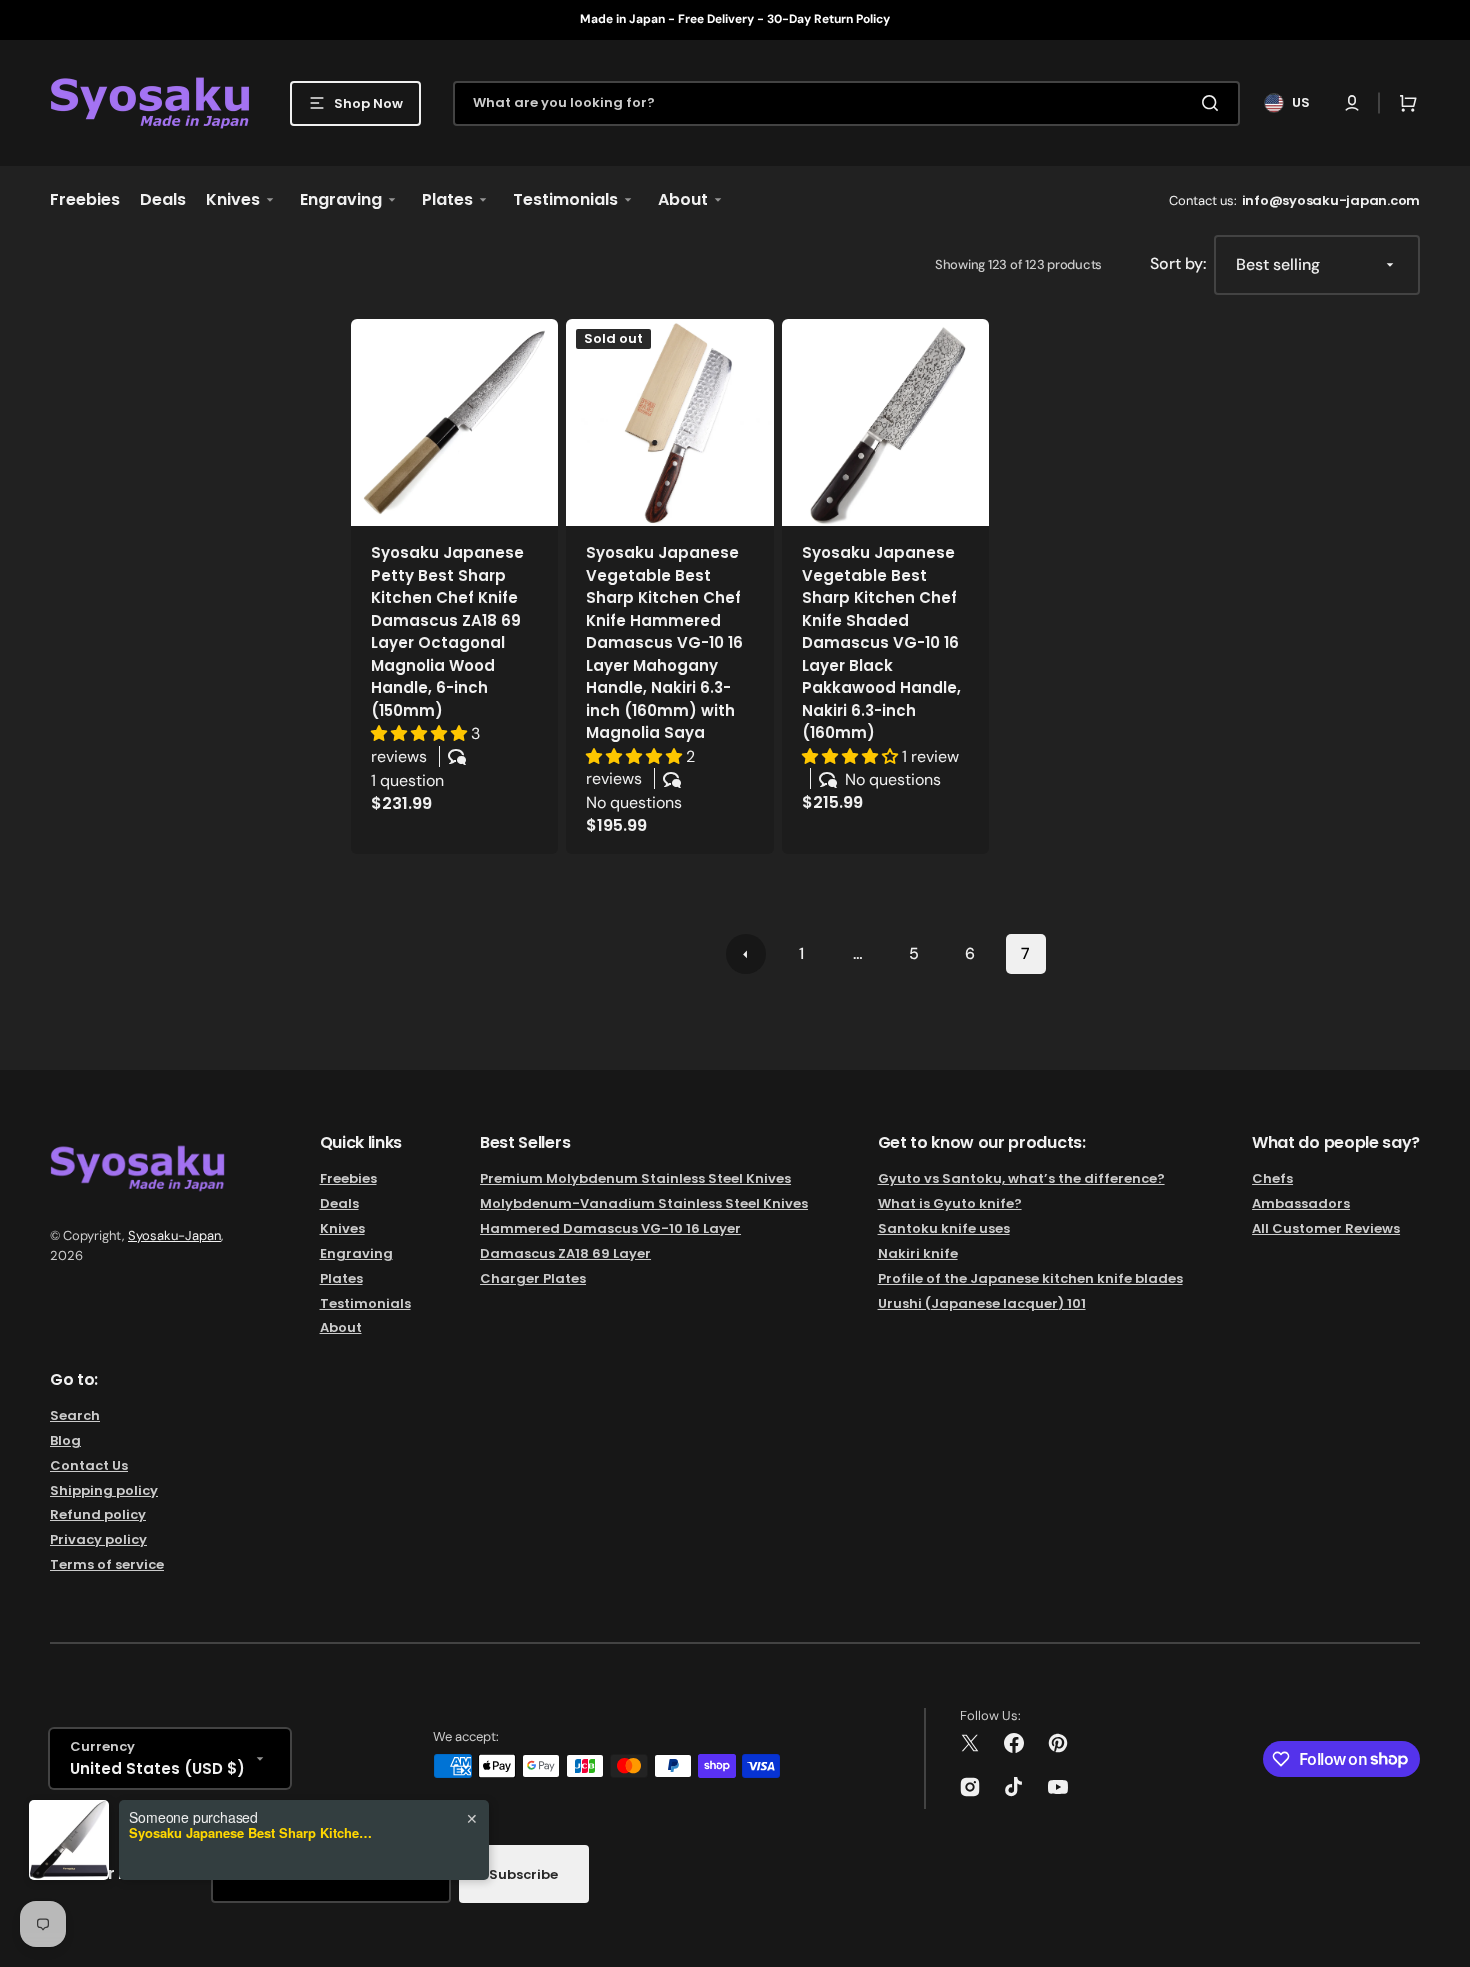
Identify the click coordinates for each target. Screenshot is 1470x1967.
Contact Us (89, 1465)
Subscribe (523, 1874)
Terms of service (107, 1564)
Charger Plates (533, 1278)
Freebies (348, 1179)
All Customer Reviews (1326, 1228)
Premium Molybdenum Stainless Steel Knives (635, 1179)
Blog (65, 1440)
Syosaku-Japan (174, 1235)
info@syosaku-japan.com (1331, 200)
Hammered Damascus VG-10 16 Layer (610, 1228)
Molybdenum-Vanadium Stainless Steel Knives (644, 1203)
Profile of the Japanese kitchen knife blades (1030, 1278)
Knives (342, 1228)
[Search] (1214, 103)
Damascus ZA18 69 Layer (565, 1253)
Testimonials (365, 1303)
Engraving (356, 1253)
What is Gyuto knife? (950, 1203)
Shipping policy (104, 1490)
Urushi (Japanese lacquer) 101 (982, 1303)
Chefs (1272, 1179)
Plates (341, 1278)
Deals (339, 1203)
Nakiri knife (918, 1253)
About (341, 1327)
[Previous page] (746, 954)
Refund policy (98, 1514)
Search (75, 1416)
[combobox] (846, 103)
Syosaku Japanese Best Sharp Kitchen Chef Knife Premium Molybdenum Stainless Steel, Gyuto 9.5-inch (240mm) (254, 1833)
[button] (1352, 103)
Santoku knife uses (944, 1228)
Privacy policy (98, 1539)
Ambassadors (1301, 1203)
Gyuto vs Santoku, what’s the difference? (1021, 1179)
